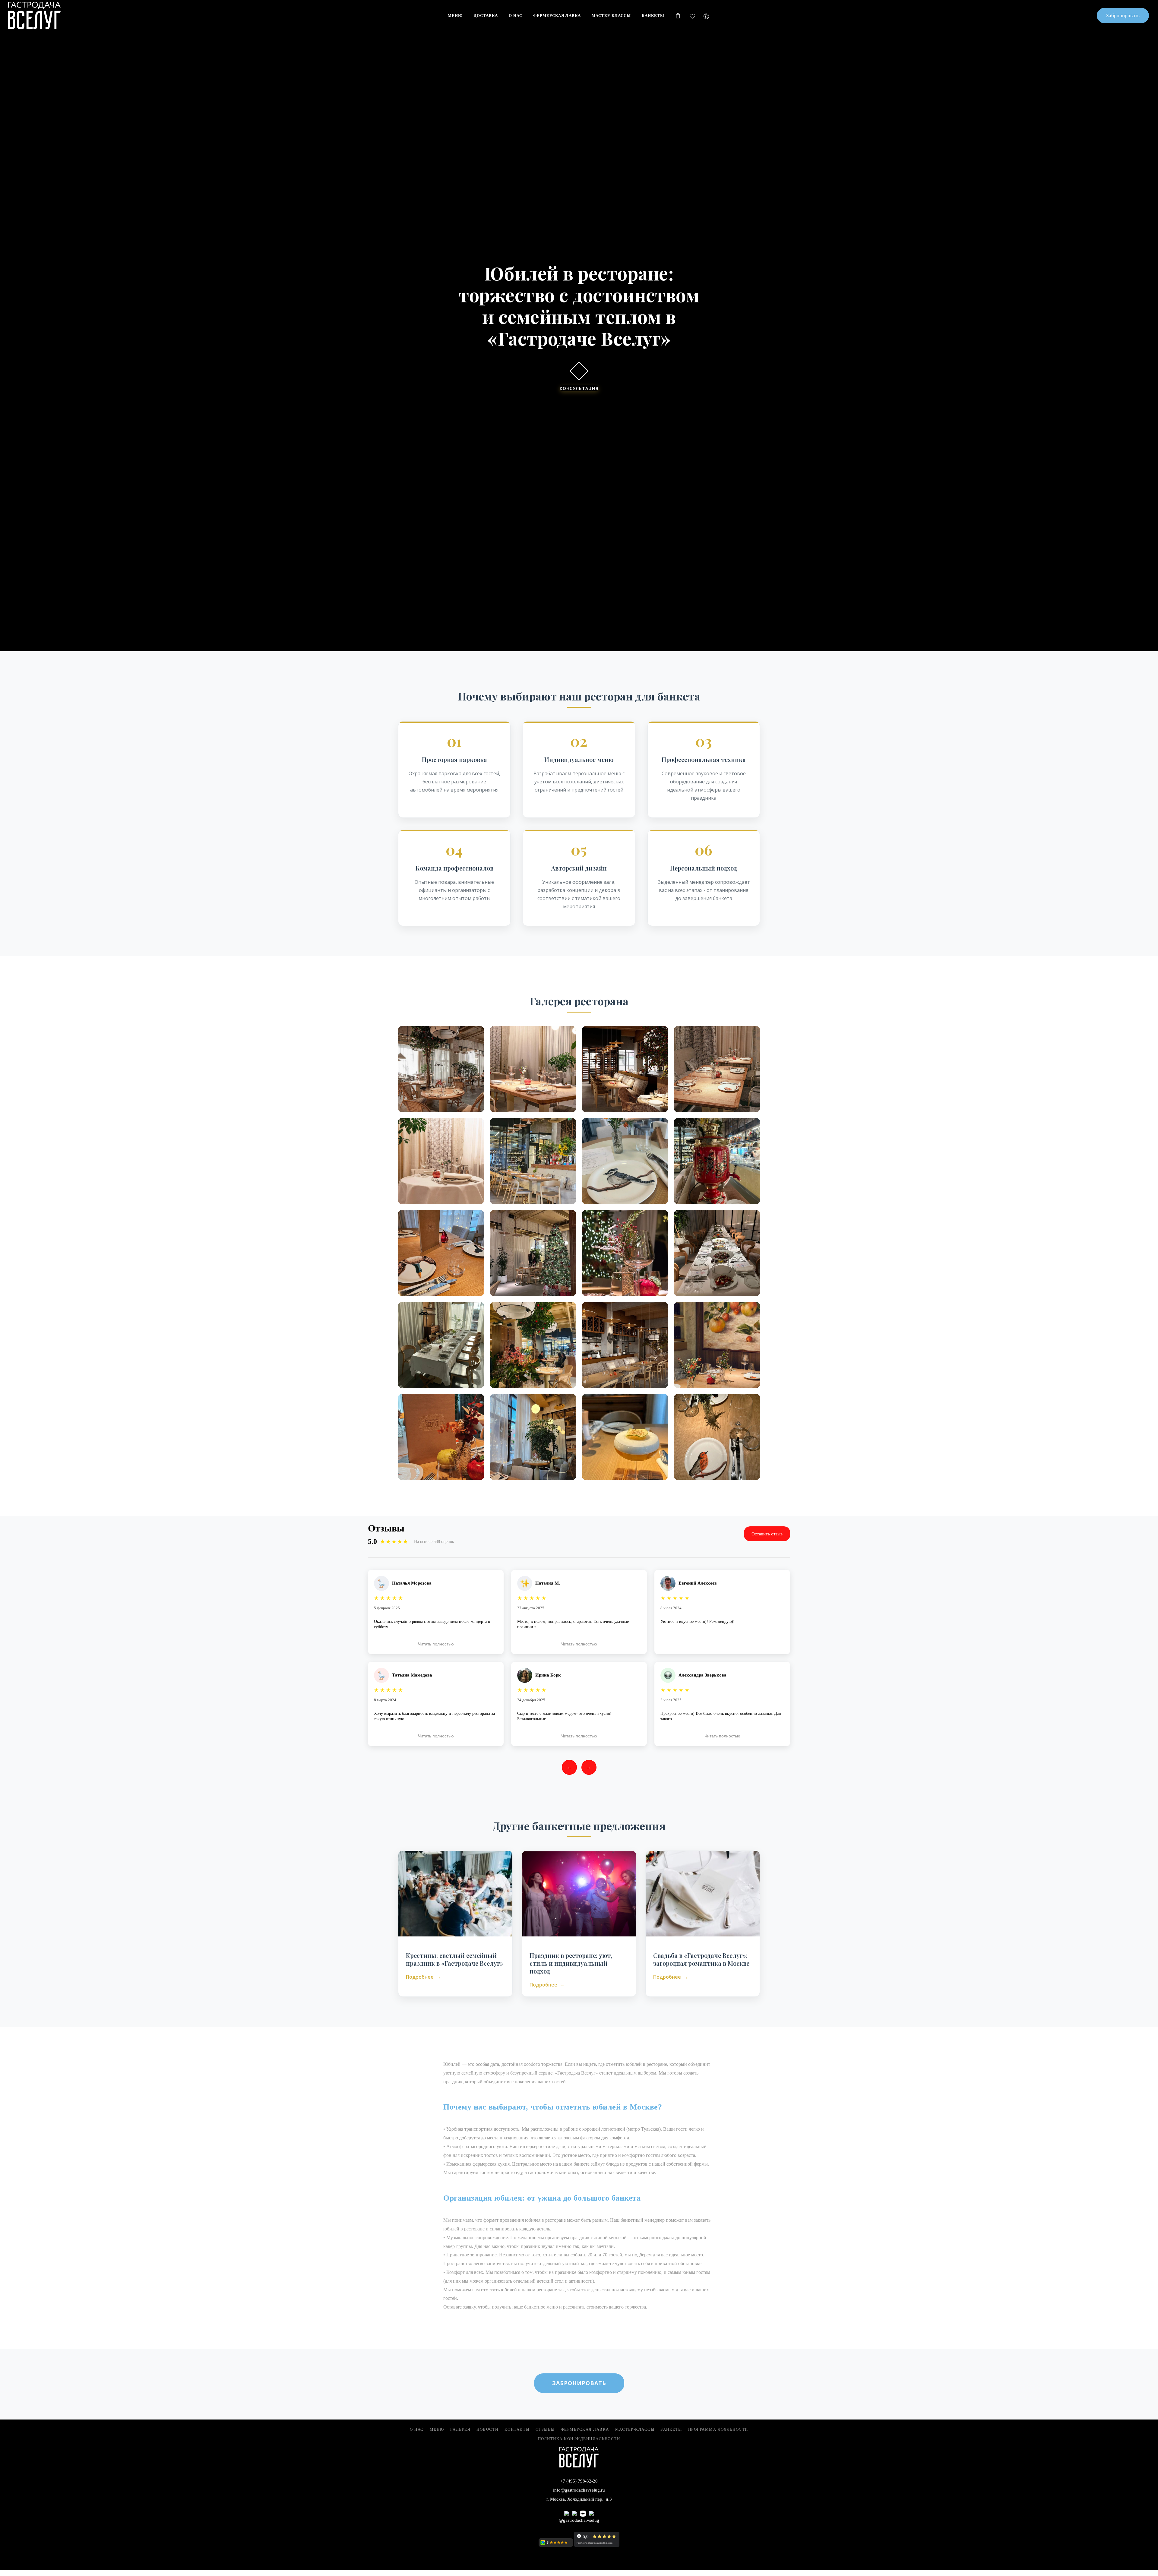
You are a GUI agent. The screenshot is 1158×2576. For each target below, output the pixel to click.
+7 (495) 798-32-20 (579, 2481)
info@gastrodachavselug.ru (579, 2490)
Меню (437, 2429)
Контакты (517, 2429)
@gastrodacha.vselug (579, 2520)
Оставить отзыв (767, 1534)
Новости (487, 2429)
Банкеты (671, 2429)
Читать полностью (436, 1644)
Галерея (460, 2429)
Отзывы (545, 2429)
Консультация (579, 387)
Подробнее (420, 1977)
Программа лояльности (718, 2429)
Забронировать (579, 2383)
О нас (417, 2429)
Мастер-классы (635, 2429)
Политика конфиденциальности (579, 2439)
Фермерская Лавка (585, 2429)
